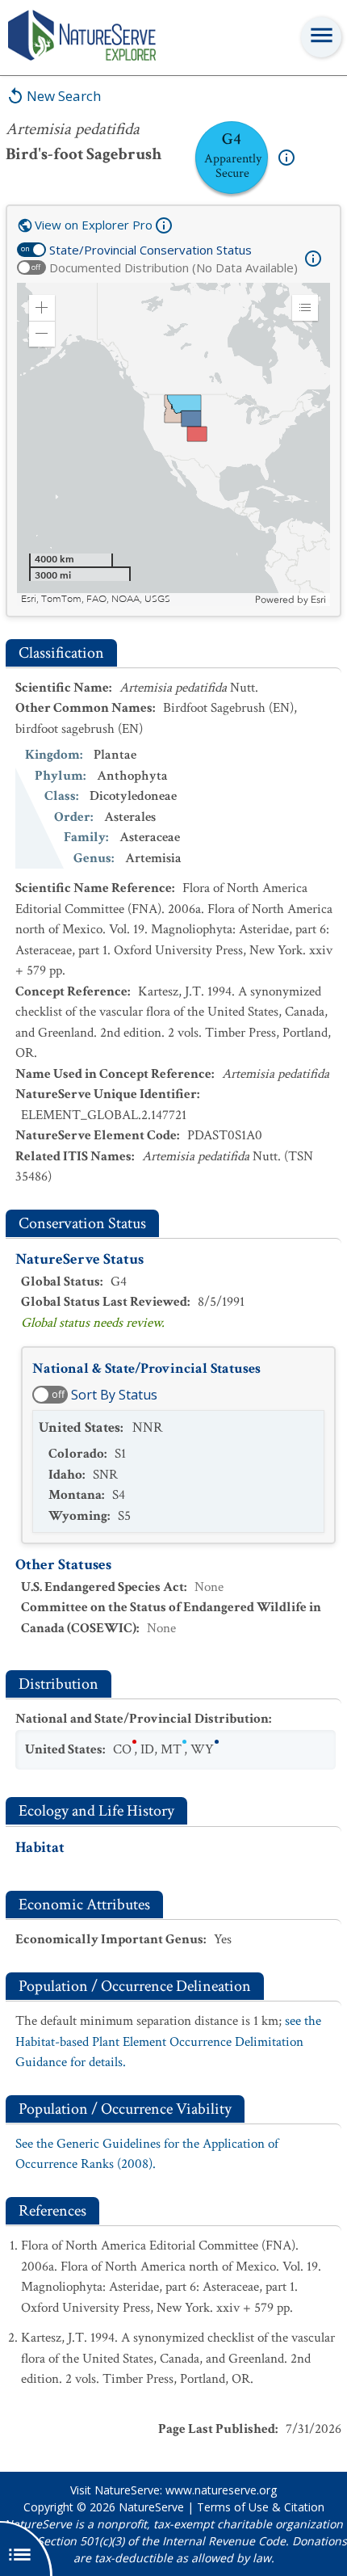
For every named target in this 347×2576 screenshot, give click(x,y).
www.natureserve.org (221, 2490)
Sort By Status (114, 1395)
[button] (42, 308)
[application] (173, 444)
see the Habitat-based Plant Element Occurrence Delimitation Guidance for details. (168, 2041)
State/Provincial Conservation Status (151, 250)
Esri (318, 600)
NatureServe (151, 2507)
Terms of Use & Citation (261, 2507)
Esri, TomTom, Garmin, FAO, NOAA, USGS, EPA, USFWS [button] (136, 599)
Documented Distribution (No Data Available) (173, 267)
